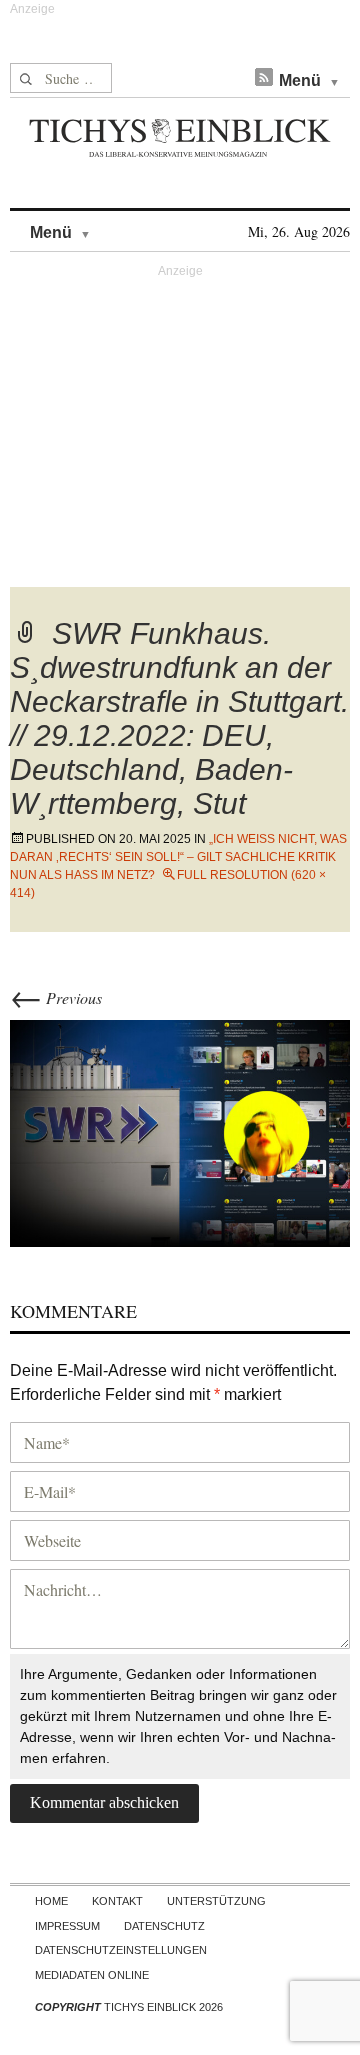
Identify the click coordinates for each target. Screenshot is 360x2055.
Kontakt (117, 1901)
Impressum (67, 1926)
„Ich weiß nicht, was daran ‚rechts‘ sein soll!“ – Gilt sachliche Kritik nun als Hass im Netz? (178, 857)
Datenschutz (164, 1926)
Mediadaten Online (92, 1975)
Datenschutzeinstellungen (121, 1950)
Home (51, 1901)
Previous (56, 997)
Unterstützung (216, 1901)
